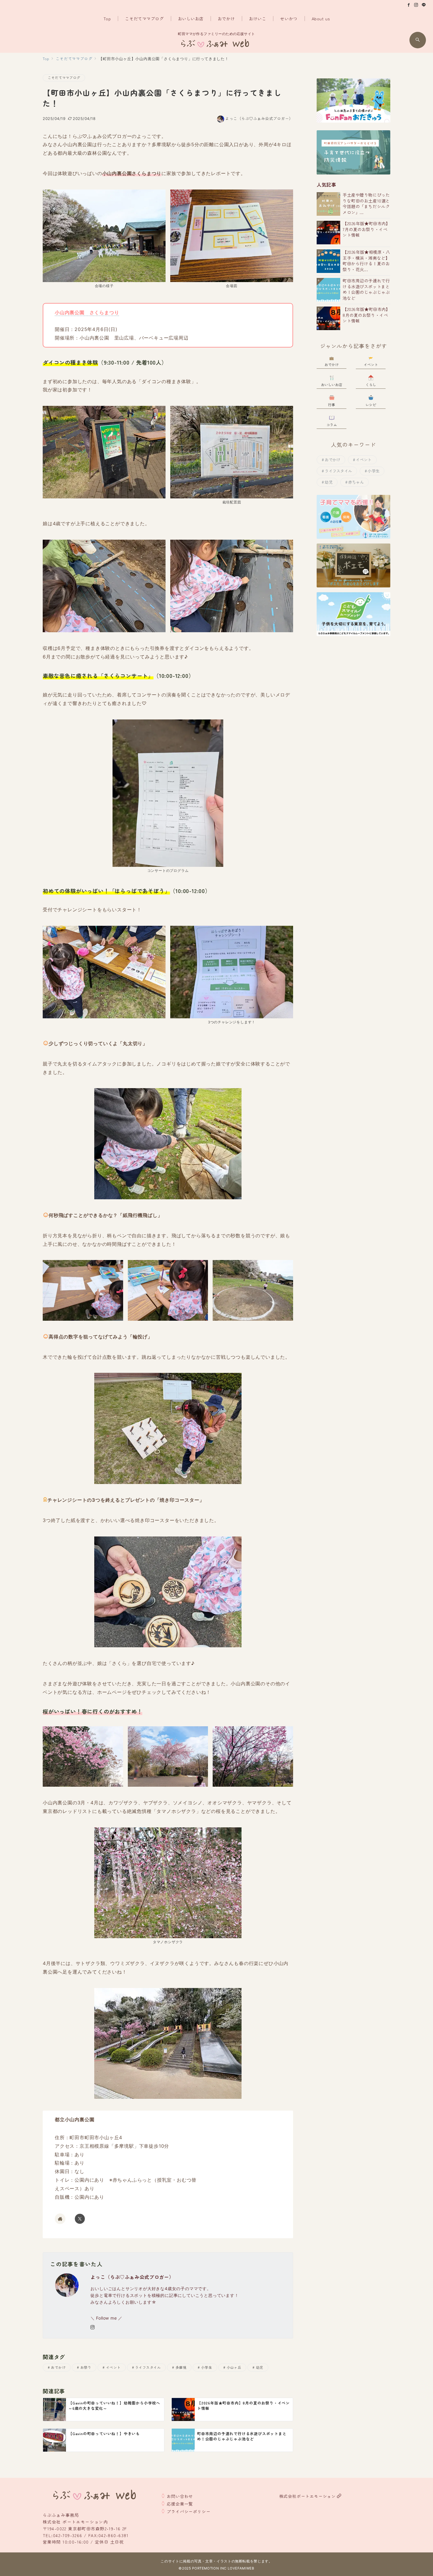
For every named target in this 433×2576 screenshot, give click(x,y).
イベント (113, 2367)
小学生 (207, 2367)
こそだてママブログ (64, 78)
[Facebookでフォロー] (409, 5)
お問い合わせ (180, 2496)
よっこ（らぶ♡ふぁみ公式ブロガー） (259, 118)
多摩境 (181, 2367)
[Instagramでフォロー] (416, 5)
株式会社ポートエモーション (308, 2496)
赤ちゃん (356, 482)
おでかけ (58, 2367)
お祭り (86, 2367)
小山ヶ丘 (234, 2367)
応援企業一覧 (180, 2504)
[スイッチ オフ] (418, 40)
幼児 (260, 2367)
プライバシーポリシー (189, 2511)
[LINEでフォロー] (424, 5)
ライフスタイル (148, 2367)
